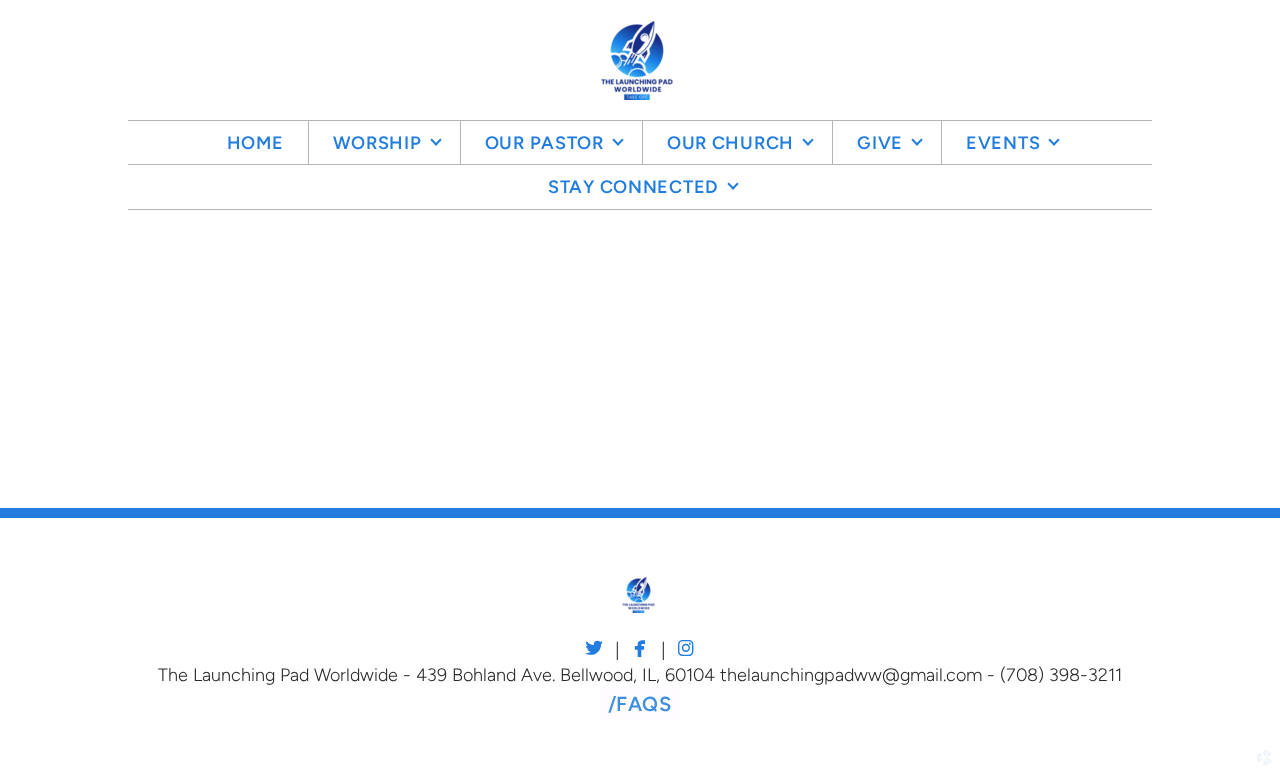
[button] (639, 704)
